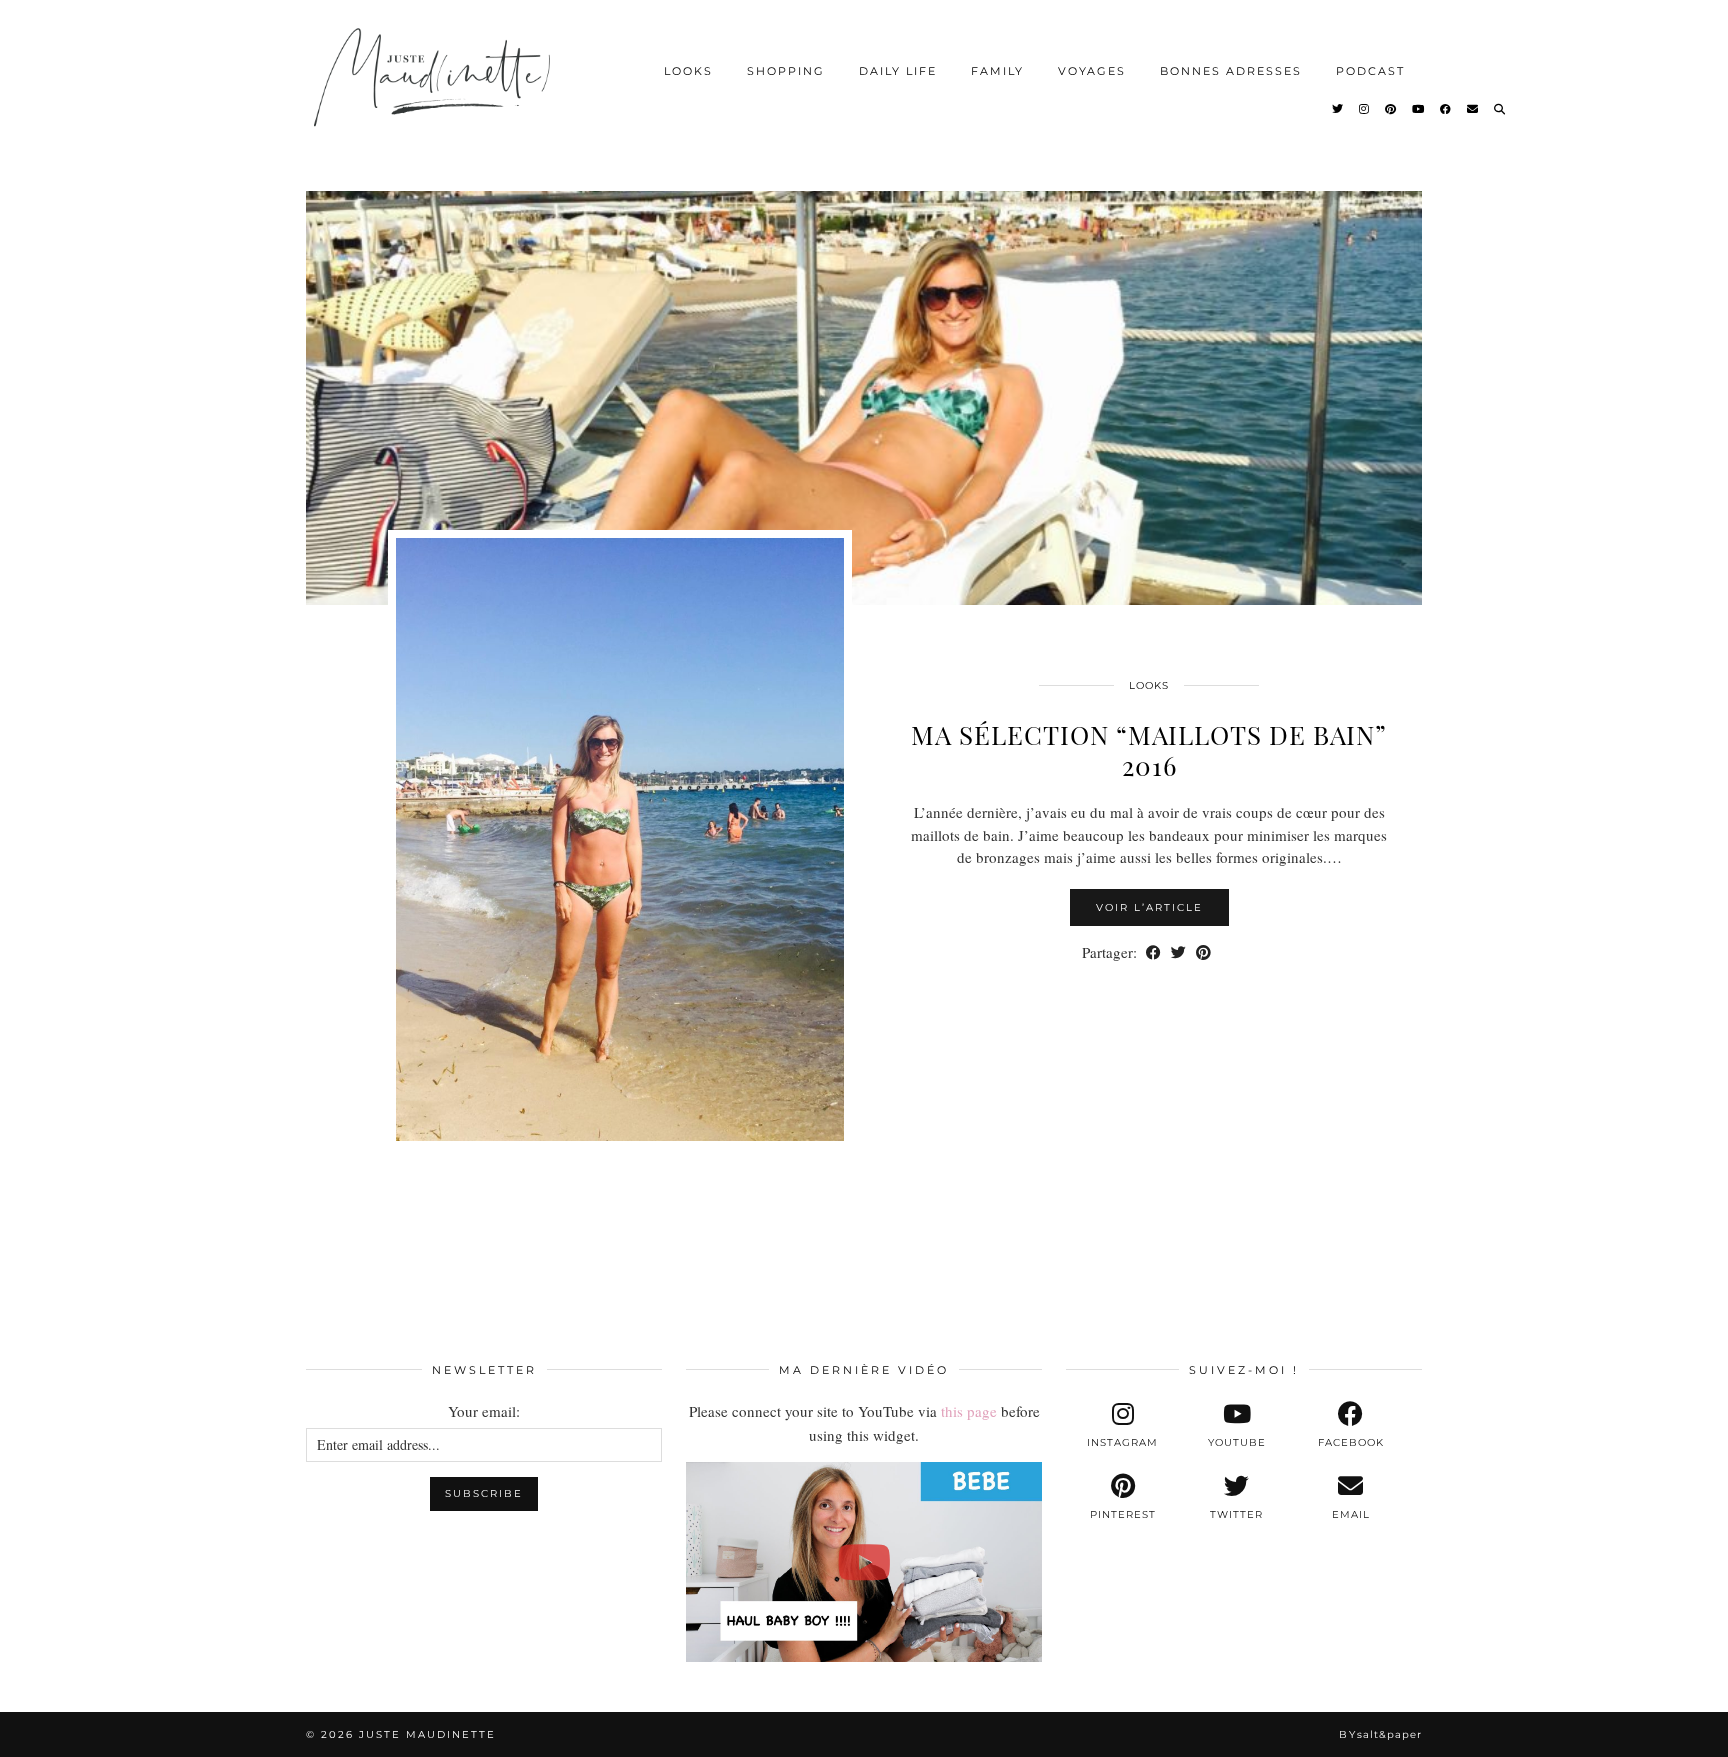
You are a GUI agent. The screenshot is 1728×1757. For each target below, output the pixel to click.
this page (969, 1411)
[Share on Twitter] (1178, 952)
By (1380, 1734)
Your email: (484, 1411)
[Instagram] (1365, 109)
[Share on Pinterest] (1203, 952)
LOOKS (688, 71)
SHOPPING (786, 71)
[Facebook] (1446, 109)
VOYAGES (1092, 71)
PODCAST (1370, 71)
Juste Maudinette (427, 1734)
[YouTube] (1419, 109)
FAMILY (997, 71)
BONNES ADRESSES (1231, 71)
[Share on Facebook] (1153, 952)
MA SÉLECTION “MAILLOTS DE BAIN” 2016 (1149, 750)
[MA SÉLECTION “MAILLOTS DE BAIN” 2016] (864, 380)
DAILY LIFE (898, 71)
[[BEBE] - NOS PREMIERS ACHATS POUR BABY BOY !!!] (864, 1562)
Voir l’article (1149, 907)
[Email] (1473, 109)
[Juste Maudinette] (435, 94)
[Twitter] (1338, 109)
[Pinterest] (1391, 109)
